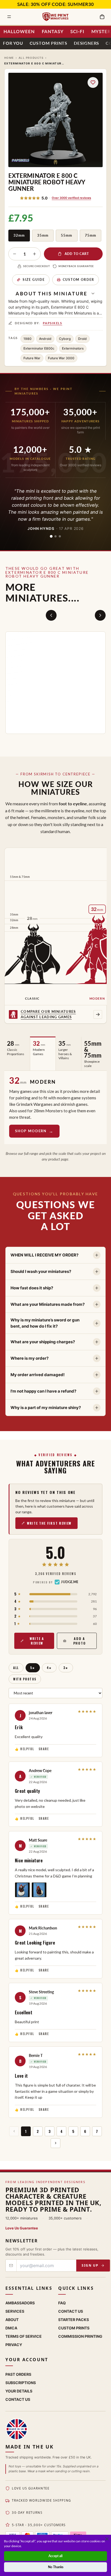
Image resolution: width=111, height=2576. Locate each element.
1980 (27, 339)
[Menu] (9, 17)
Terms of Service (24, 2336)
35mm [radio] (43, 235)
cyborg (65, 339)
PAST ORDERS (18, 2374)
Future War (32, 358)
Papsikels (53, 323)
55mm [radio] (67, 235)
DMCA (11, 2328)
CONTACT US (18, 2399)
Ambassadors (20, 2303)
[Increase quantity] (34, 254)
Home (9, 58)
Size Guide (34, 280)
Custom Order (79, 280)
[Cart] (102, 17)
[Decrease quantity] (15, 254)
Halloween (19, 31)
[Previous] (51, 615)
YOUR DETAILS (19, 2391)
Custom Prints (48, 43)
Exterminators (73, 348)
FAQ (62, 2303)
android (45, 339)
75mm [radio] (91, 235)
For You (13, 43)
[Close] (107, 2539)
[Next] (100, 615)
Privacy (14, 2344)
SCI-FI (77, 31)
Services (15, 2311)
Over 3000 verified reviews (71, 198)
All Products (31, 58)
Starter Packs (74, 2319)
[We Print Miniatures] (55, 17)
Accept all (55, 2556)
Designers (86, 43)
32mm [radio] (19, 235)
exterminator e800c (39, 348)
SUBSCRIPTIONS (21, 2382)
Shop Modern (31, 1131)
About (12, 2319)
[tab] (51, 536)
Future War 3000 (61, 358)
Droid (82, 339)
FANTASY (53, 31)
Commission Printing (80, 2336)
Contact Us (71, 2311)
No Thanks (56, 2567)
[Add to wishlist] (93, 82)
